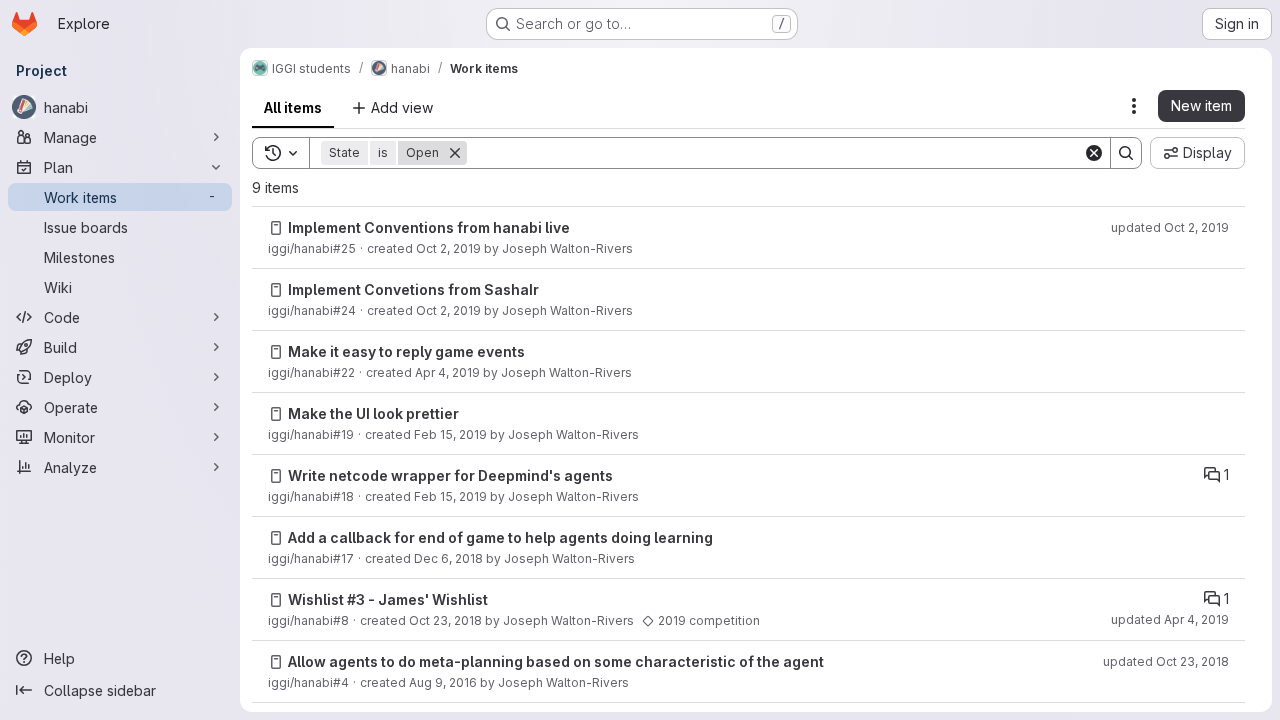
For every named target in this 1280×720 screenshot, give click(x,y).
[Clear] (1094, 153)
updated (1170, 227)
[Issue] (276, 228)
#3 (356, 599)
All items (293, 107)
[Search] (1126, 153)
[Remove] (455, 153)
